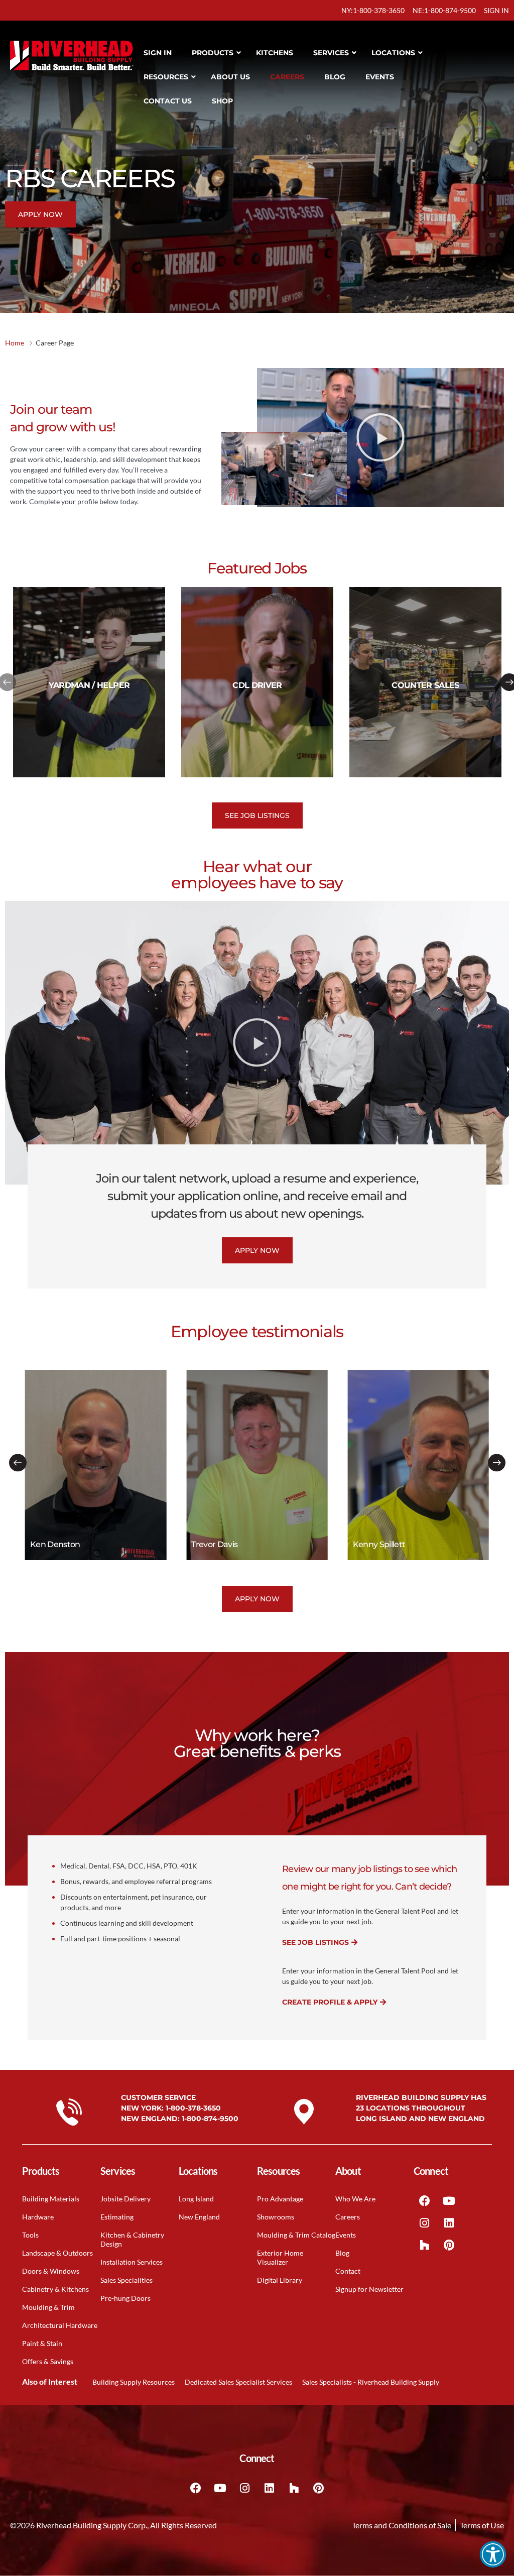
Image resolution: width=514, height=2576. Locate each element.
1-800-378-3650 (193, 2108)
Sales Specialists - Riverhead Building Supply (371, 2382)
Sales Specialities (126, 2280)
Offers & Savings (48, 2361)
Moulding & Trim (48, 2307)
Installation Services (132, 2262)
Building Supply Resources (134, 2382)
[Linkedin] (449, 2223)
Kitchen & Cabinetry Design (132, 2239)
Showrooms (276, 2217)
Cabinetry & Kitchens (55, 2289)
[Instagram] (425, 2223)
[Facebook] (425, 2201)
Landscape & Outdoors (57, 2253)
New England (199, 2217)
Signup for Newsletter (369, 2289)
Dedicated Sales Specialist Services (238, 2382)
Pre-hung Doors (125, 2298)
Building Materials (51, 2199)
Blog (342, 2253)
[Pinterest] (449, 2245)
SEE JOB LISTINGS (315, 1942)
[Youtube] (449, 2201)
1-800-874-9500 (210, 2119)
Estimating (117, 2217)
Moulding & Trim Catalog (296, 2235)
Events (346, 2235)
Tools (30, 2235)
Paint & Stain (42, 2343)
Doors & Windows (51, 2271)
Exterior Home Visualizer (280, 2257)
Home (15, 343)
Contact (348, 2271)
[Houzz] (425, 2245)
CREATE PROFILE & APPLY (330, 2002)
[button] (493, 2554)
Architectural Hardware (60, 2325)
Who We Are (355, 2199)
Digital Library (280, 2280)
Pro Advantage (280, 2199)
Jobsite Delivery (125, 2199)
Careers (348, 2217)
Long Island (196, 2199)
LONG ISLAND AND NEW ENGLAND (420, 2119)
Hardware (38, 2217)
